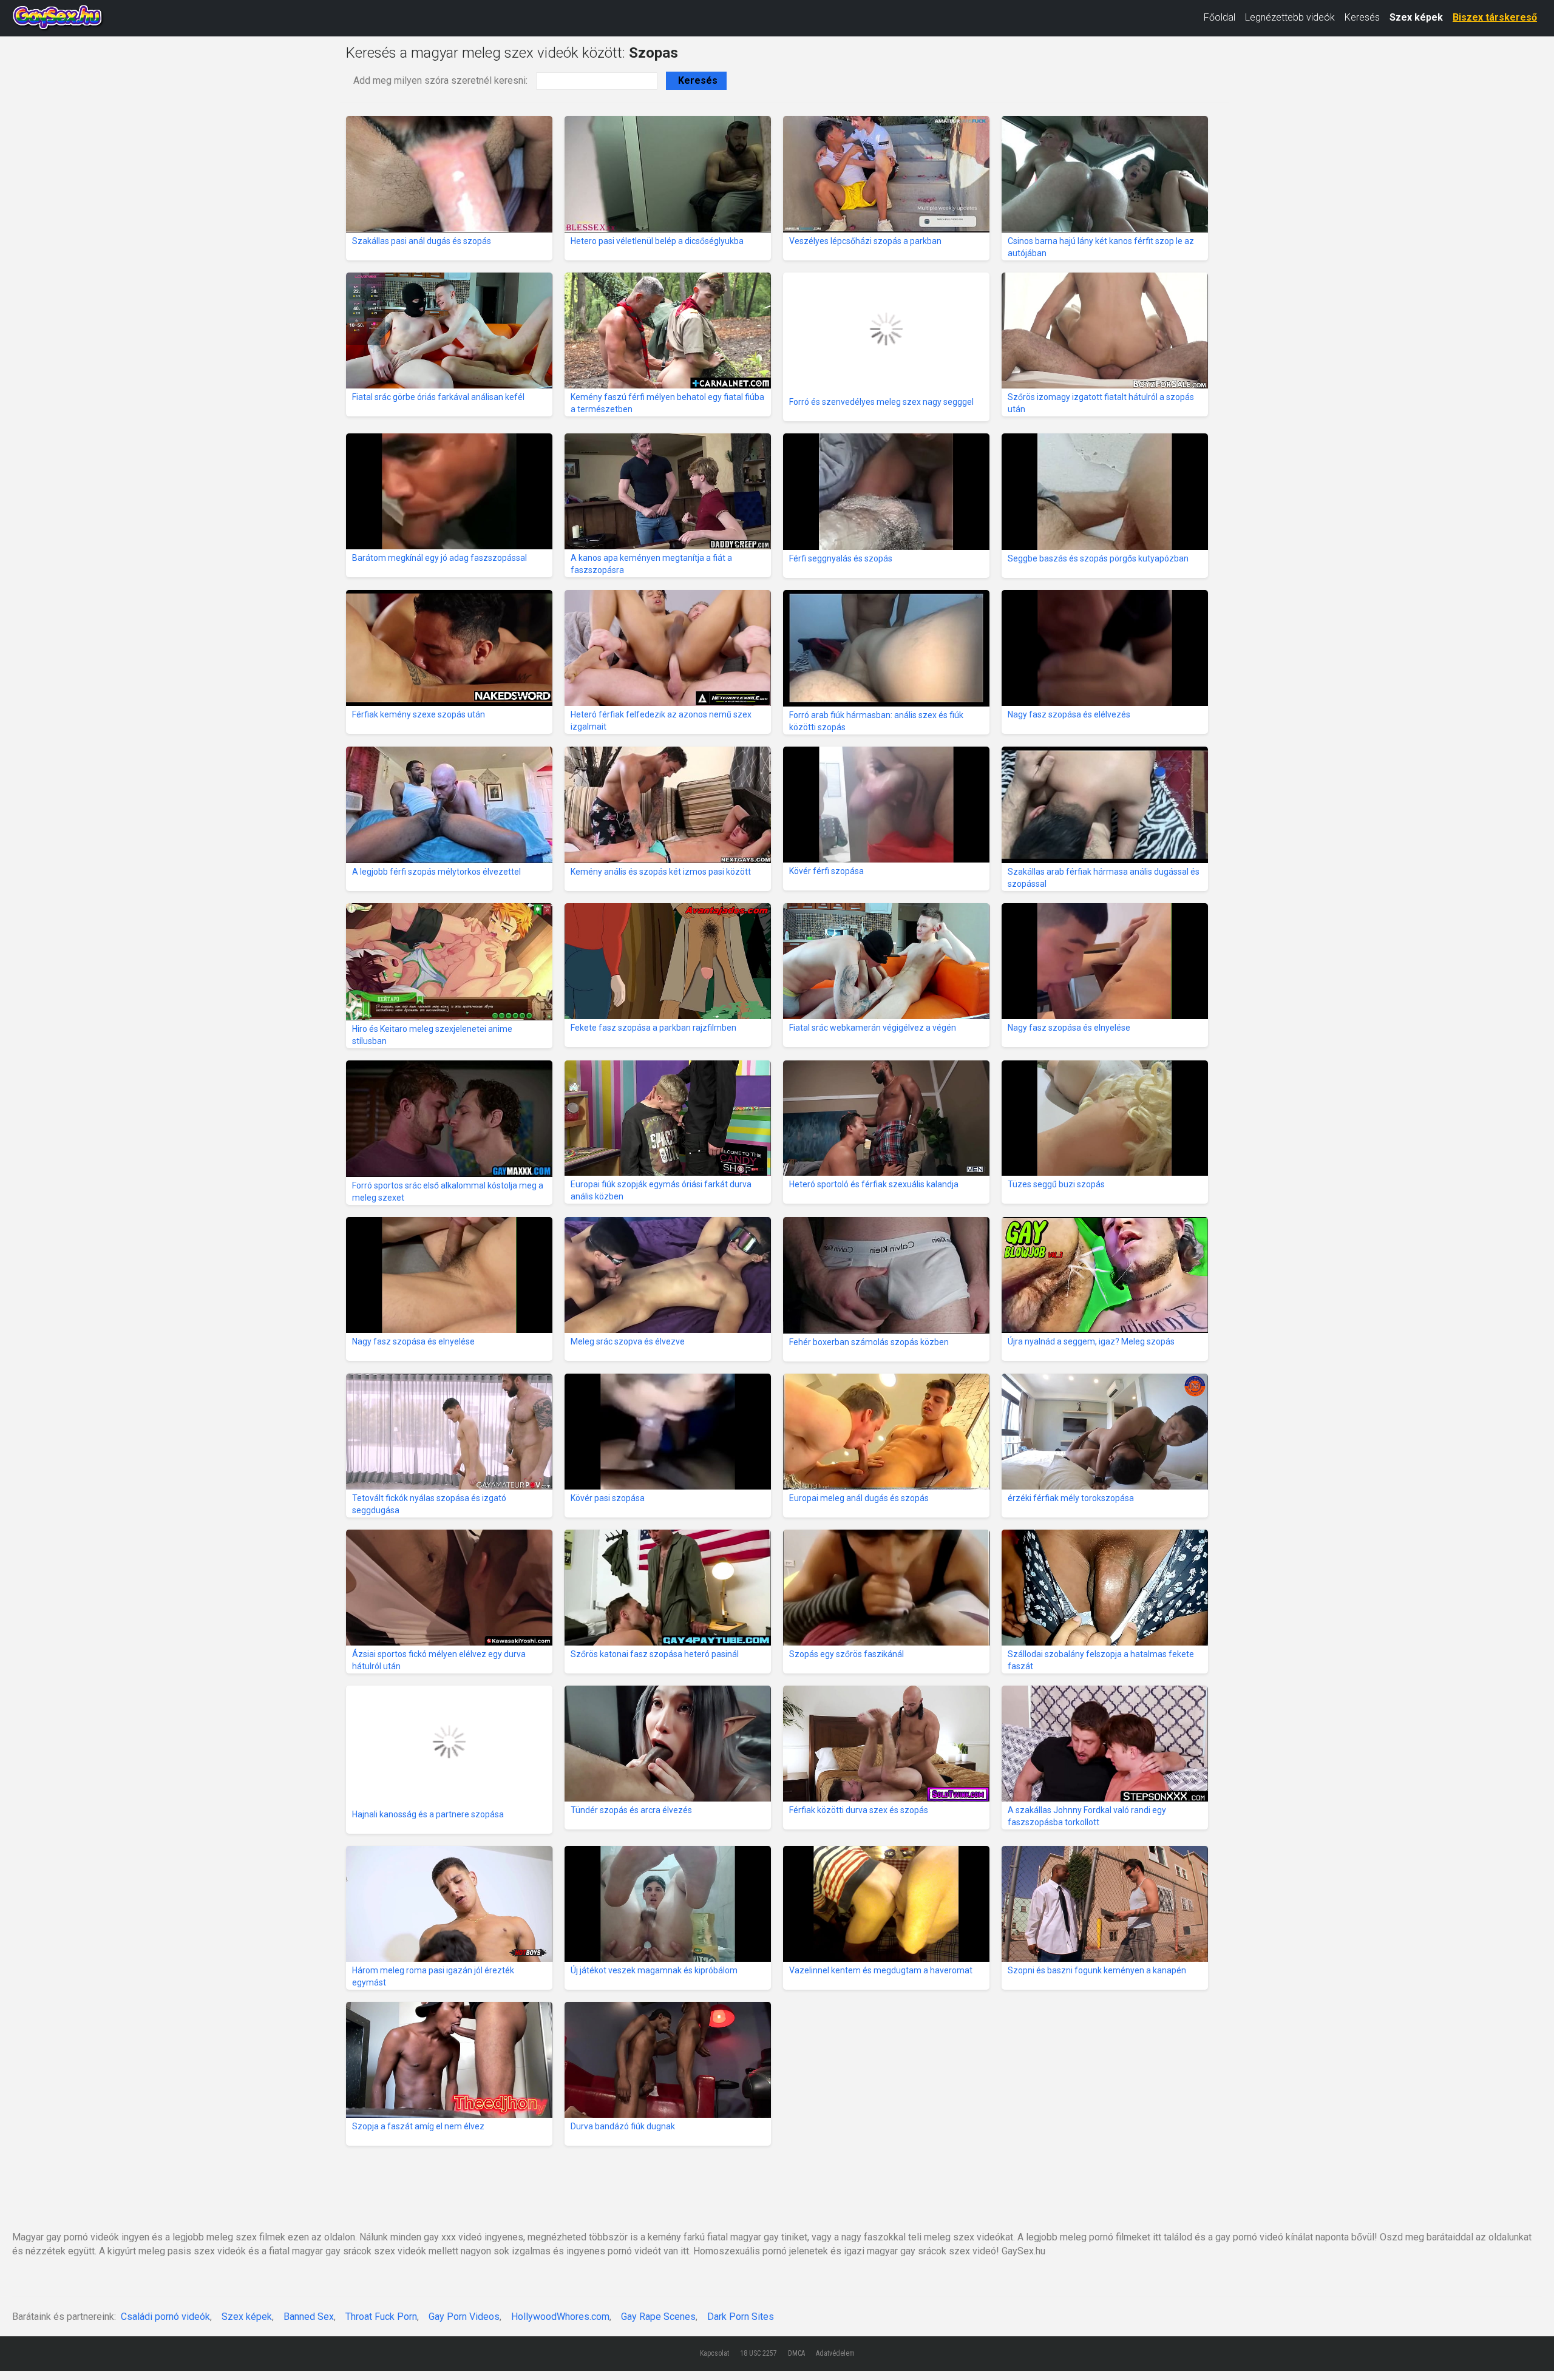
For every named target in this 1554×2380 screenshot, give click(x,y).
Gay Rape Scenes (658, 2317)
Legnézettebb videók (1290, 17)
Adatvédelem (835, 2353)
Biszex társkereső (1495, 17)
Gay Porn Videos (464, 2317)
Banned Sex (309, 2317)
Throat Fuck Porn (381, 2317)
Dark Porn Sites (741, 2317)
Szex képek (1416, 17)
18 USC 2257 (758, 2353)
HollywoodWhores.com (560, 2317)
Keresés (1362, 17)
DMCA (796, 2353)
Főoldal (1220, 17)
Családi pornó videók (165, 2317)
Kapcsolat (714, 2353)
